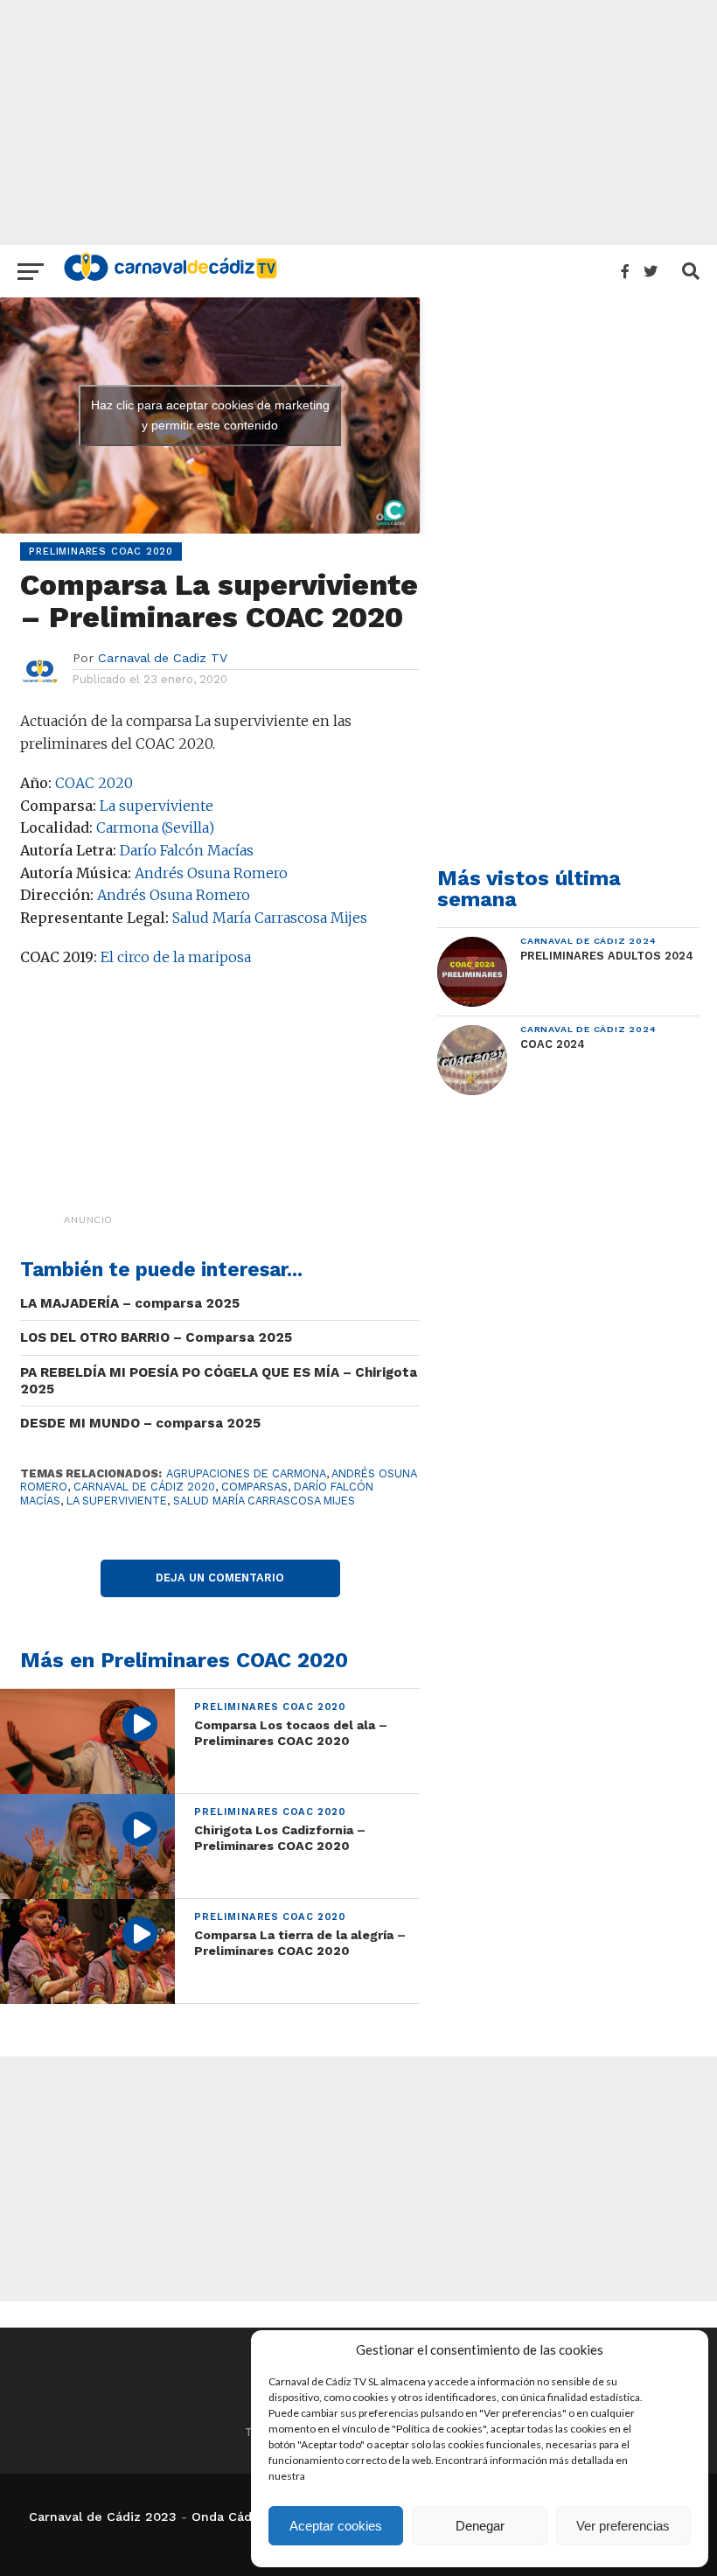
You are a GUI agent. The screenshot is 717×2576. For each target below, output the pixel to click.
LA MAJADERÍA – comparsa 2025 (130, 1303)
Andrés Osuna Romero (211, 873)
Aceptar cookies (336, 2526)
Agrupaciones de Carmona (246, 1473)
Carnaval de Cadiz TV (163, 658)
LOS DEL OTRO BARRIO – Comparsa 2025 (156, 1337)
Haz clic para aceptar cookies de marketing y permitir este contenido (210, 415)
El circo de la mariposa (176, 957)
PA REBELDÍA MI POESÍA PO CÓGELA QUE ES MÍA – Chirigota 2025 (219, 1381)
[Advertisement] (358, 122)
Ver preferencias (623, 2526)
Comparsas (254, 1487)
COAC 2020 (94, 783)
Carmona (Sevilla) (155, 827)
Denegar (480, 2526)
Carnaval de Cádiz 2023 (103, 2517)
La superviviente (157, 806)
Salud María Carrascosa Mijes (270, 918)
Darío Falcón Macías (187, 850)
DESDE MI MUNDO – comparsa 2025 (140, 1423)
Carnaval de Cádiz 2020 (144, 1487)
